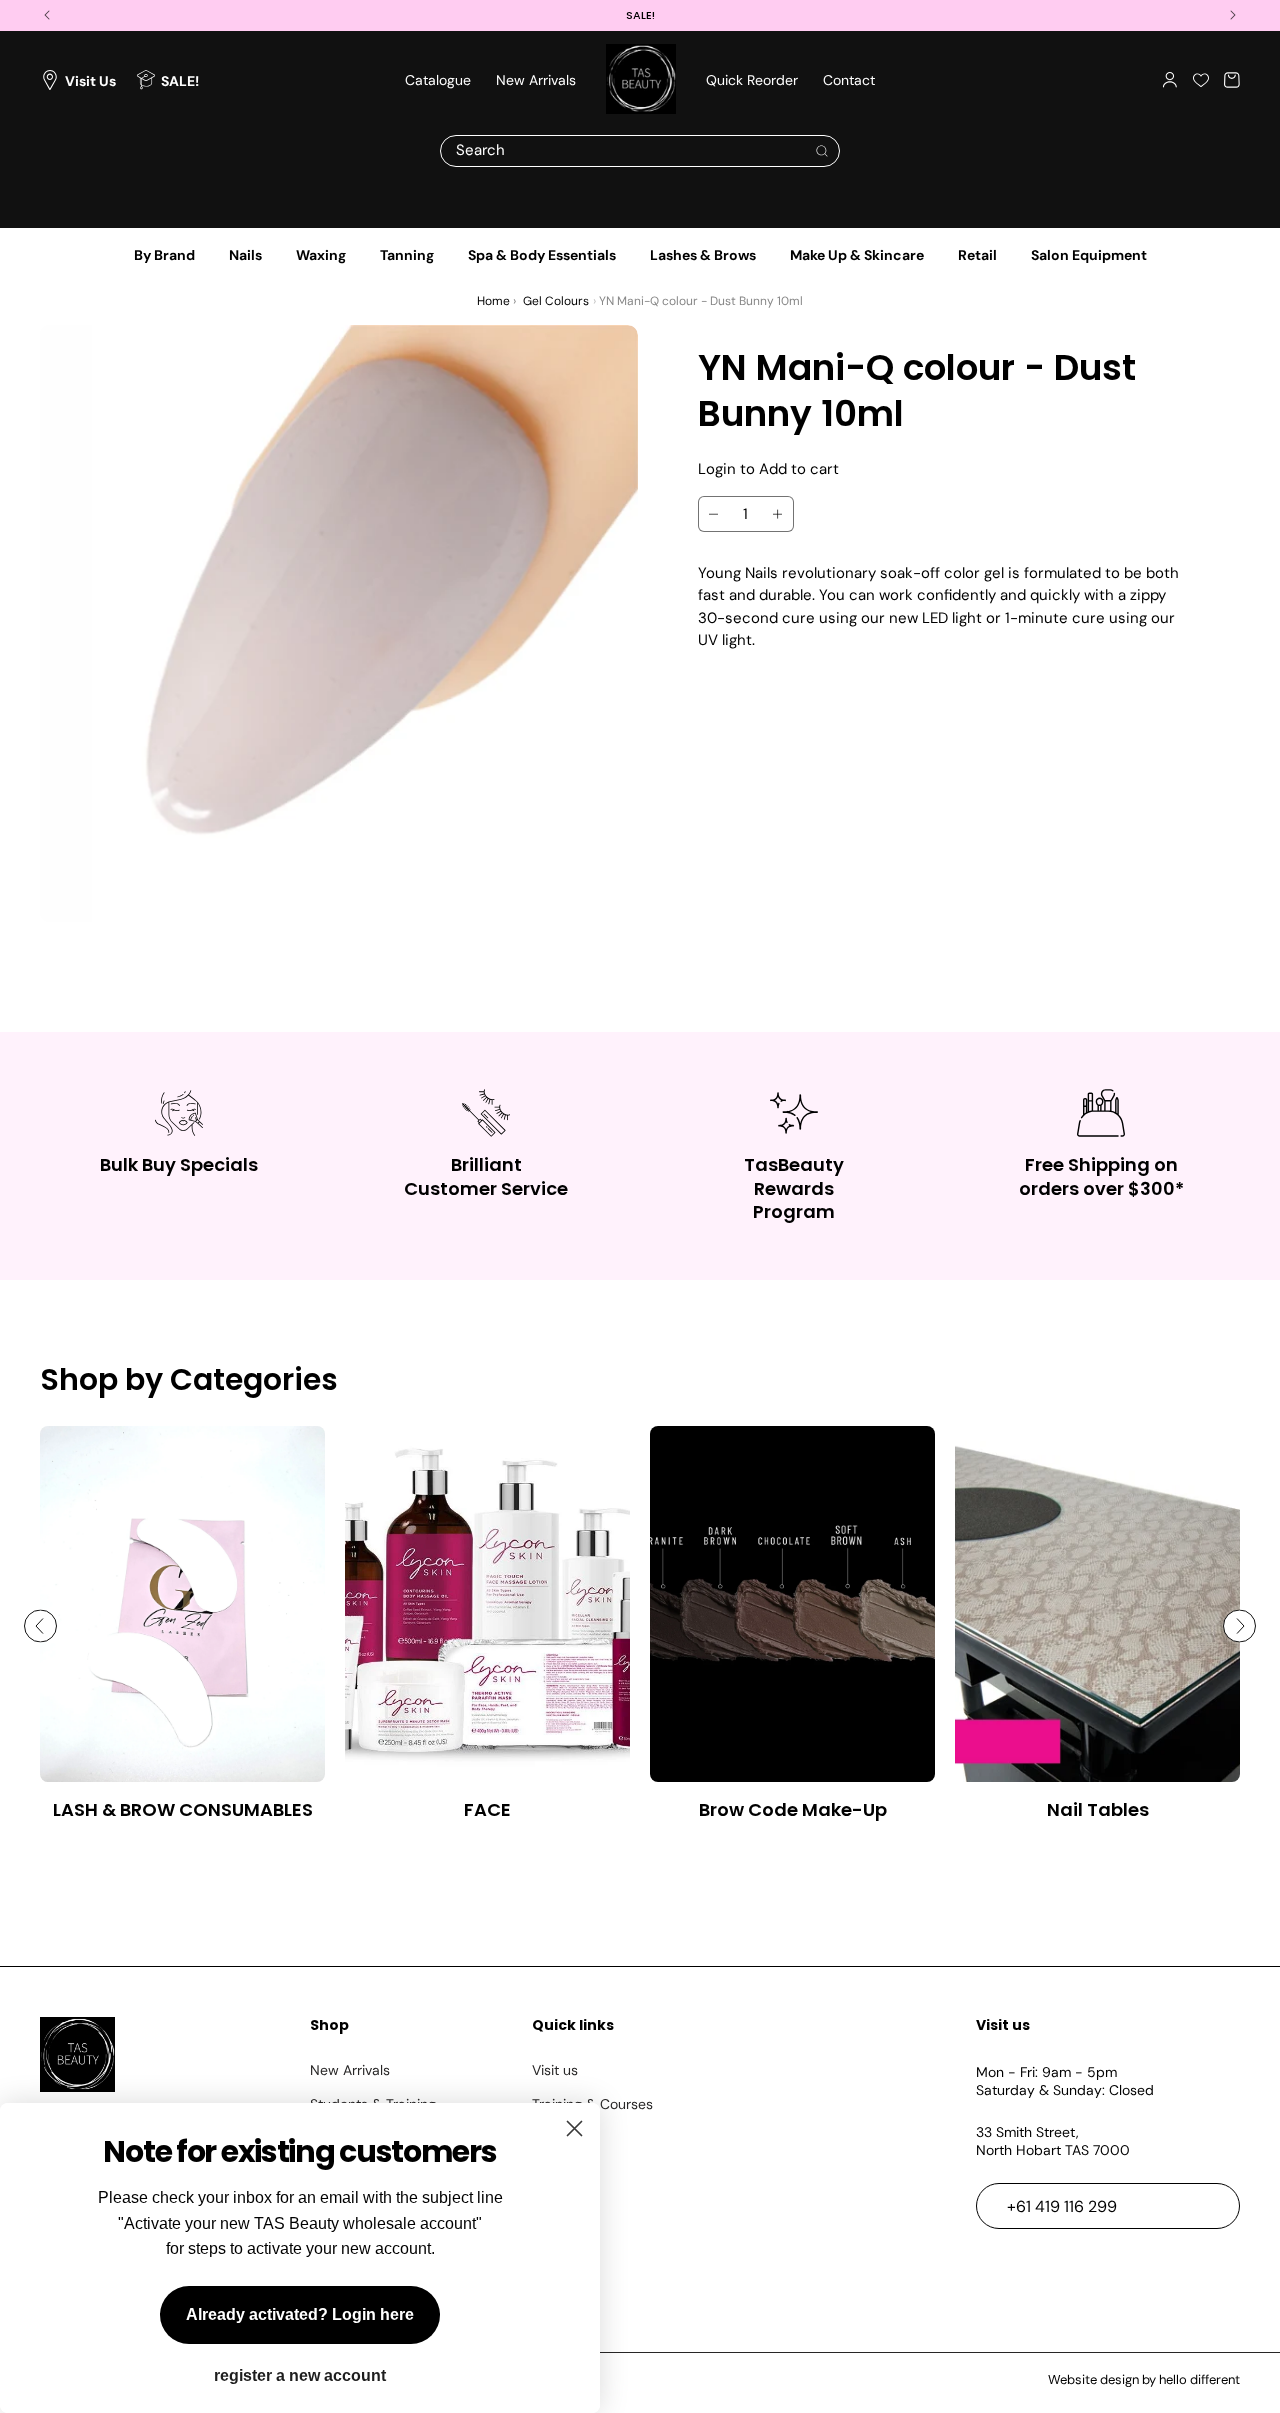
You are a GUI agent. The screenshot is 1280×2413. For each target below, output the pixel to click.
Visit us (555, 2070)
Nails (245, 255)
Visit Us (90, 80)
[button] (1232, 80)
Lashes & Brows (703, 255)
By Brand (164, 255)
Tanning (407, 255)
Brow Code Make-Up (793, 1809)
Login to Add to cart (768, 469)
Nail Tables (1098, 1809)
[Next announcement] (1233, 15)
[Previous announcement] (47, 15)
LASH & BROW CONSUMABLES (183, 1809)
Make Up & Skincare (857, 255)
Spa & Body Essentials (542, 255)
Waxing (321, 255)
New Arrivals (350, 2070)
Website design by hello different (1144, 2379)
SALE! (180, 80)
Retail (977, 255)
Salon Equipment (1089, 255)
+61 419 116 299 (1062, 2206)
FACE (487, 1809)
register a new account (300, 2376)
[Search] (822, 151)
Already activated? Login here (300, 2314)
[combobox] (640, 151)
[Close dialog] (574, 2128)
